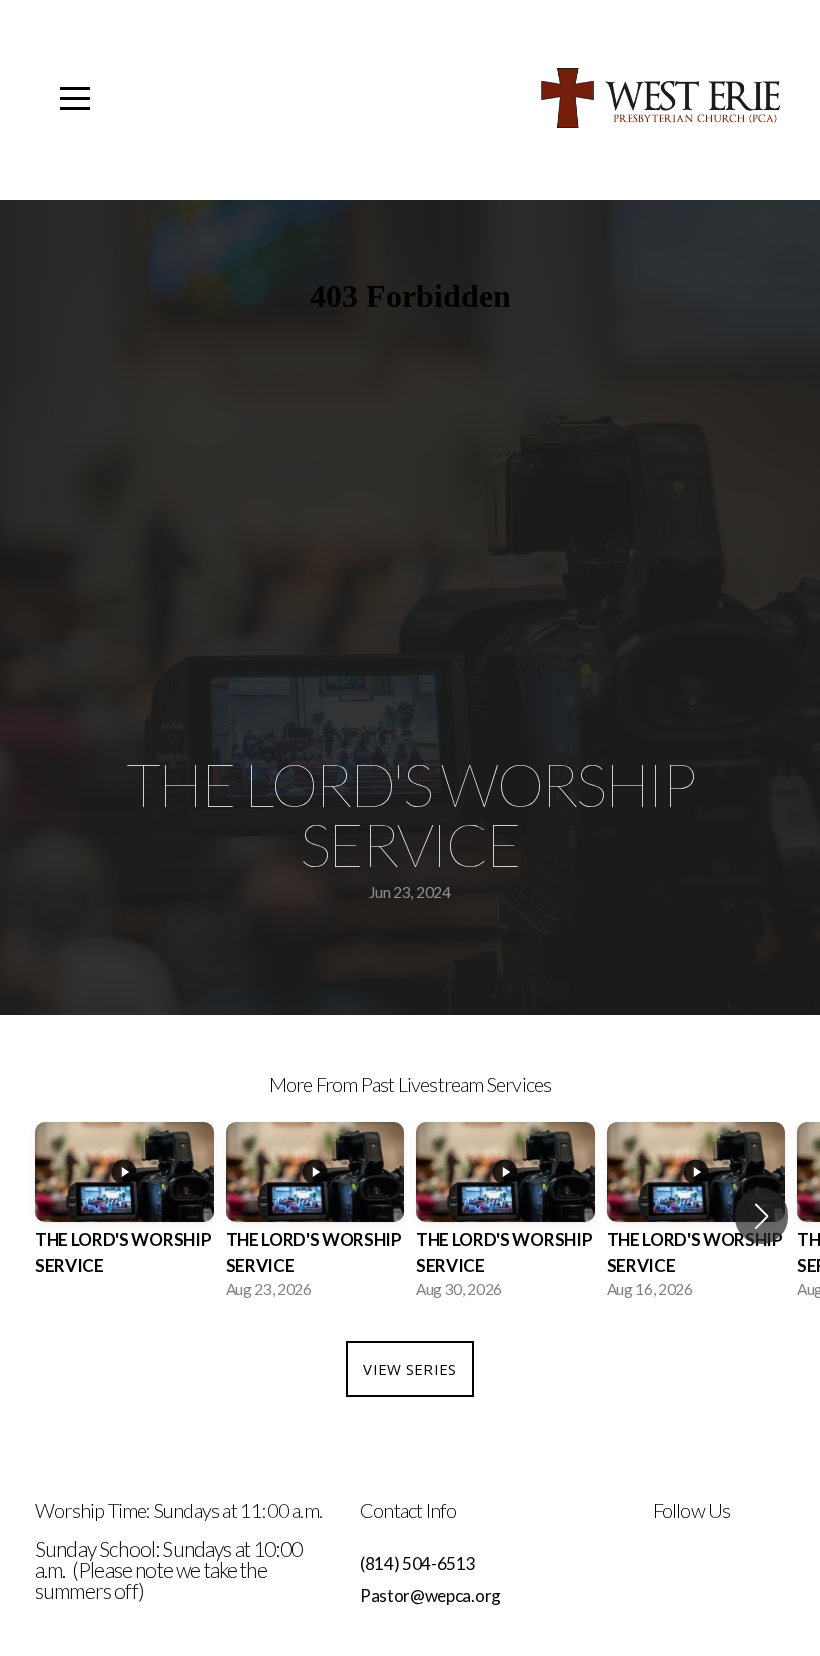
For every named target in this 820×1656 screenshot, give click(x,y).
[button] (761, 1216)
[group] (124, 1216)
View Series (409, 1369)
